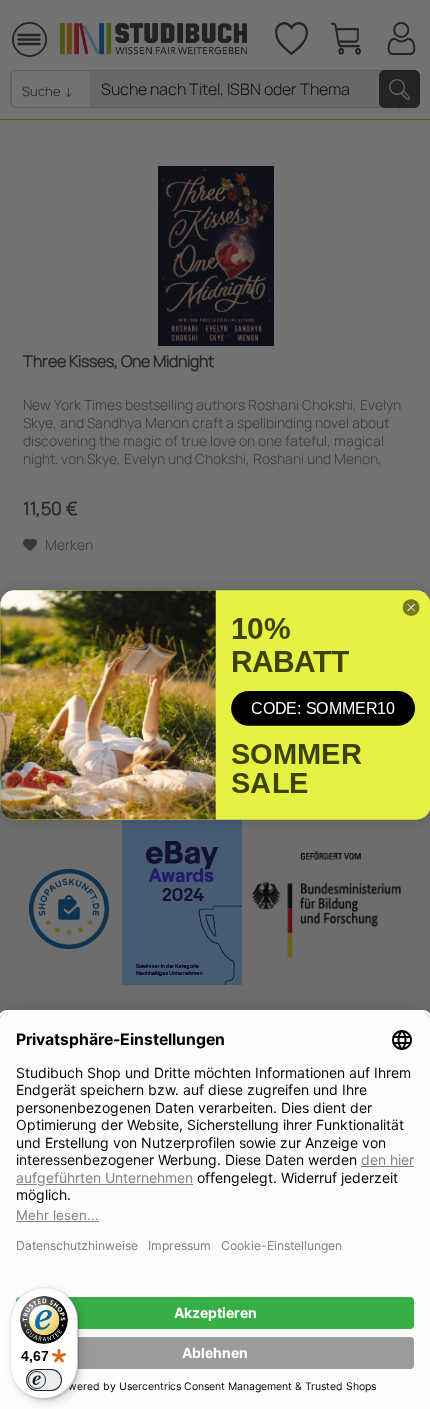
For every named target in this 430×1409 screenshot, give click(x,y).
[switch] (44, 1380)
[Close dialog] (411, 607)
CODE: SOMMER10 (323, 708)
